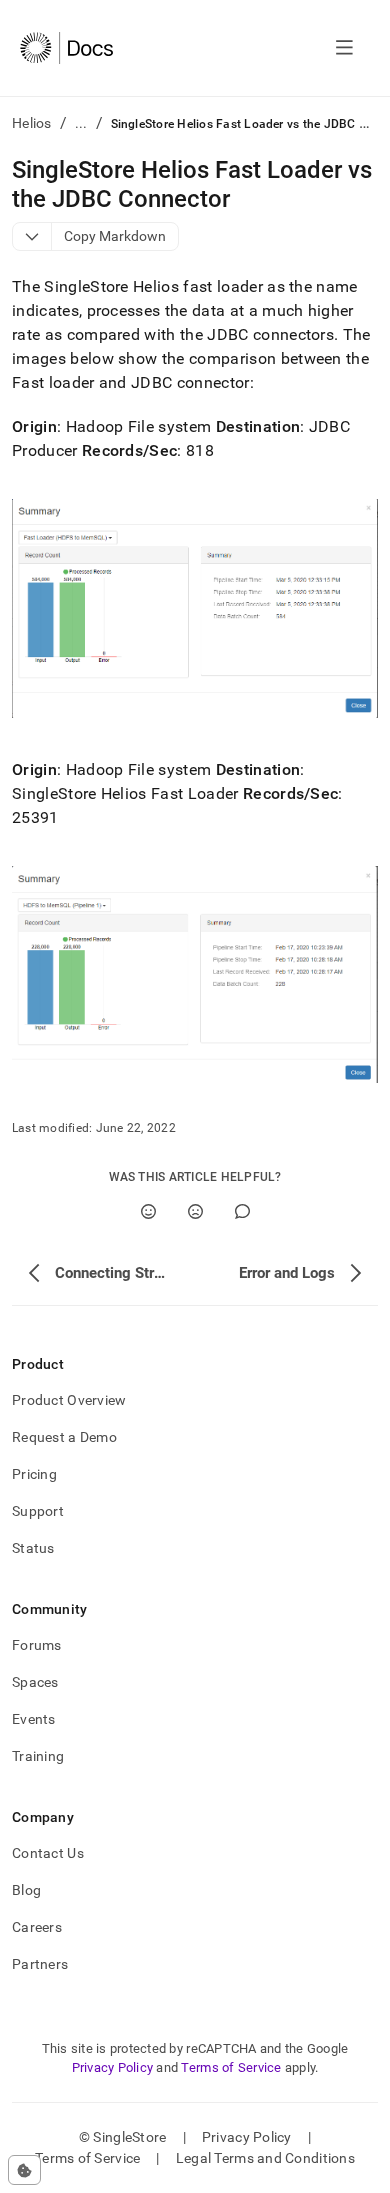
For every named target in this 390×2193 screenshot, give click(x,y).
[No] (195, 1211)
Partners (40, 1964)
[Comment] (242, 1211)
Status (33, 1548)
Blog (26, 1890)
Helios (32, 123)
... (81, 123)
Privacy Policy (113, 2067)
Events (34, 1719)
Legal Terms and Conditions (265, 2158)
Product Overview (69, 1400)
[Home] (66, 48)
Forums (37, 1645)
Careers (37, 1927)
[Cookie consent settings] (24, 2170)
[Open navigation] (344, 48)
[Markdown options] (32, 236)
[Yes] (148, 1211)
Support (38, 1511)
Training (38, 1756)
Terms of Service (231, 2067)
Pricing (34, 1474)
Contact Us (48, 1853)
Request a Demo (64, 1437)
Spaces (35, 1682)
